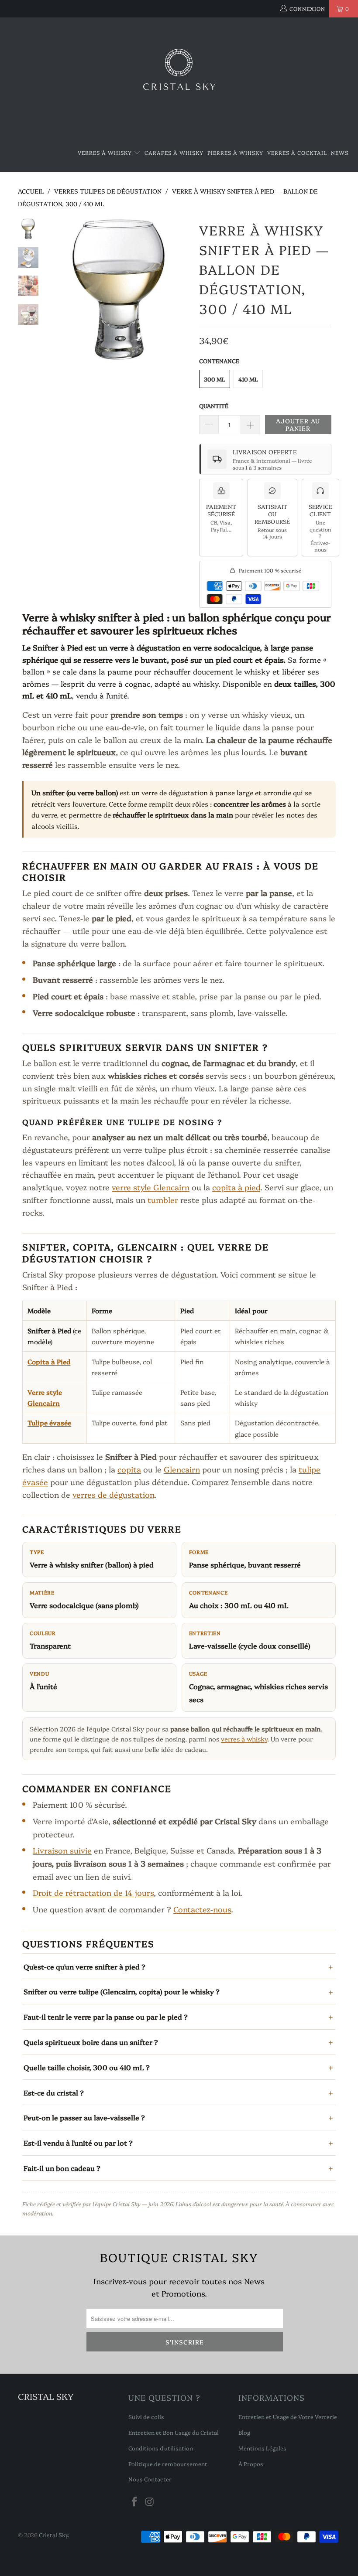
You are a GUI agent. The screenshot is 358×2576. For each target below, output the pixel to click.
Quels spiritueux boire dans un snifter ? (91, 2042)
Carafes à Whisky (174, 152)
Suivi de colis (146, 2416)
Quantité (214, 405)
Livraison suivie (62, 1850)
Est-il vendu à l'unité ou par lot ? (78, 2143)
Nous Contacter (150, 2479)
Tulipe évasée (49, 1423)
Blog (244, 2432)
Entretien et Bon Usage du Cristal (174, 2432)
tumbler (163, 1200)
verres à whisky (244, 1739)
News (340, 152)
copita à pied (236, 1187)
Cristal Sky (53, 2535)
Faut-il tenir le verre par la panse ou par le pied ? (106, 2017)
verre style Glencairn (151, 1187)
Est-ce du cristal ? (54, 2092)
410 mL (248, 379)
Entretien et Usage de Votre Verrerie (288, 2416)
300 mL (215, 379)
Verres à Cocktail (297, 152)
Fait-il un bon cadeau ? (62, 2168)
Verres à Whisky (106, 152)
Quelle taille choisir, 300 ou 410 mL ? (87, 2067)
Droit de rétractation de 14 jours (93, 1893)
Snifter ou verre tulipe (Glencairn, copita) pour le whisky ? (122, 1991)
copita (129, 1469)
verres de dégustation (113, 1494)
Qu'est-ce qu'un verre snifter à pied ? (84, 1966)
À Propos (251, 2464)
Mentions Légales (262, 2448)
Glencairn (182, 1469)
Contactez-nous (202, 1909)
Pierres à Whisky (235, 152)
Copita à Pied (49, 1361)
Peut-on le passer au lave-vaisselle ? (84, 2117)
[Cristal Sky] (179, 76)
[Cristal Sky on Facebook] (135, 2502)
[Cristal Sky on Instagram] (150, 2502)
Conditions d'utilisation (161, 2448)
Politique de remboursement (168, 2464)
